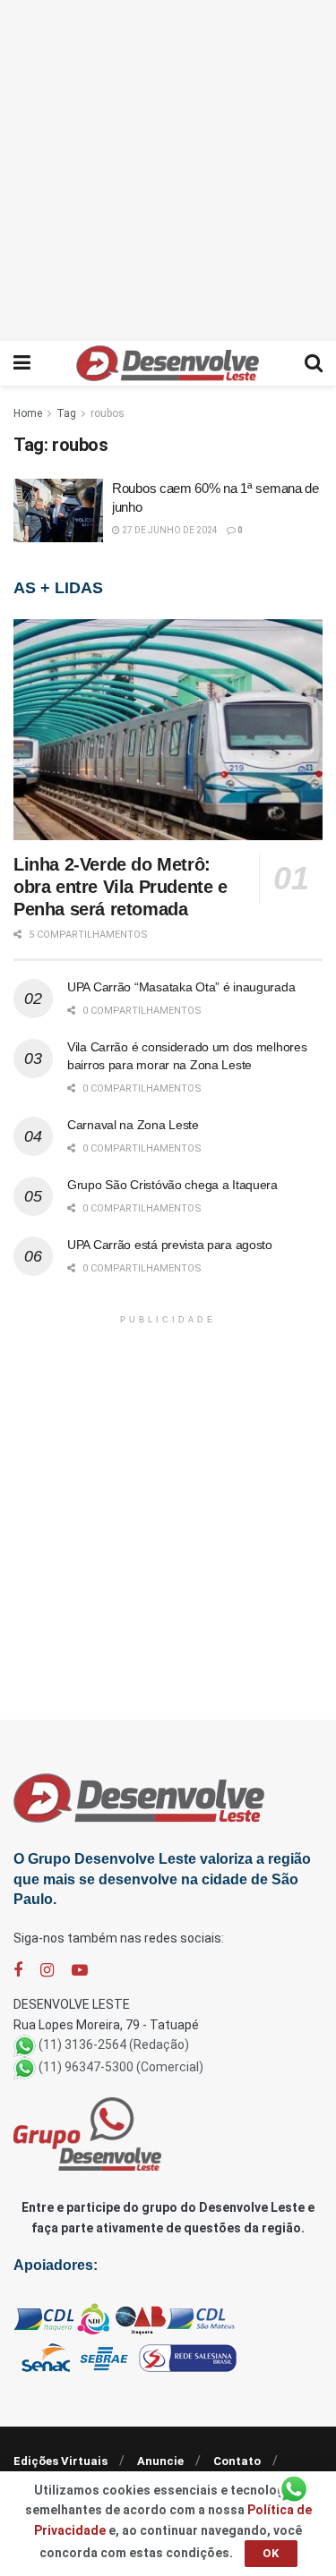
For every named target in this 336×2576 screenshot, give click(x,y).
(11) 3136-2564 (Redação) (114, 2045)
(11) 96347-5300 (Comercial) (121, 2067)
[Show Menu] (22, 363)
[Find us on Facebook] (18, 1971)
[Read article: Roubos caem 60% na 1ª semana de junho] (58, 511)
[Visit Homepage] (168, 363)
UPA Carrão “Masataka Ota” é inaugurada (181, 987)
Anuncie (160, 2461)
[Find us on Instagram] (47, 1971)
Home (28, 413)
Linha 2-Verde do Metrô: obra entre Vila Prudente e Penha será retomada (121, 887)
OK (271, 2553)
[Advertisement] (168, 168)
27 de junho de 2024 (169, 530)
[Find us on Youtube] (80, 1971)
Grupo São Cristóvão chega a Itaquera (172, 1185)
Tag (66, 413)
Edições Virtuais (60, 2461)
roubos (108, 413)
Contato (237, 2461)
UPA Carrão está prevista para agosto (170, 1245)
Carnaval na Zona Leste (133, 1125)
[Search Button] (314, 363)
